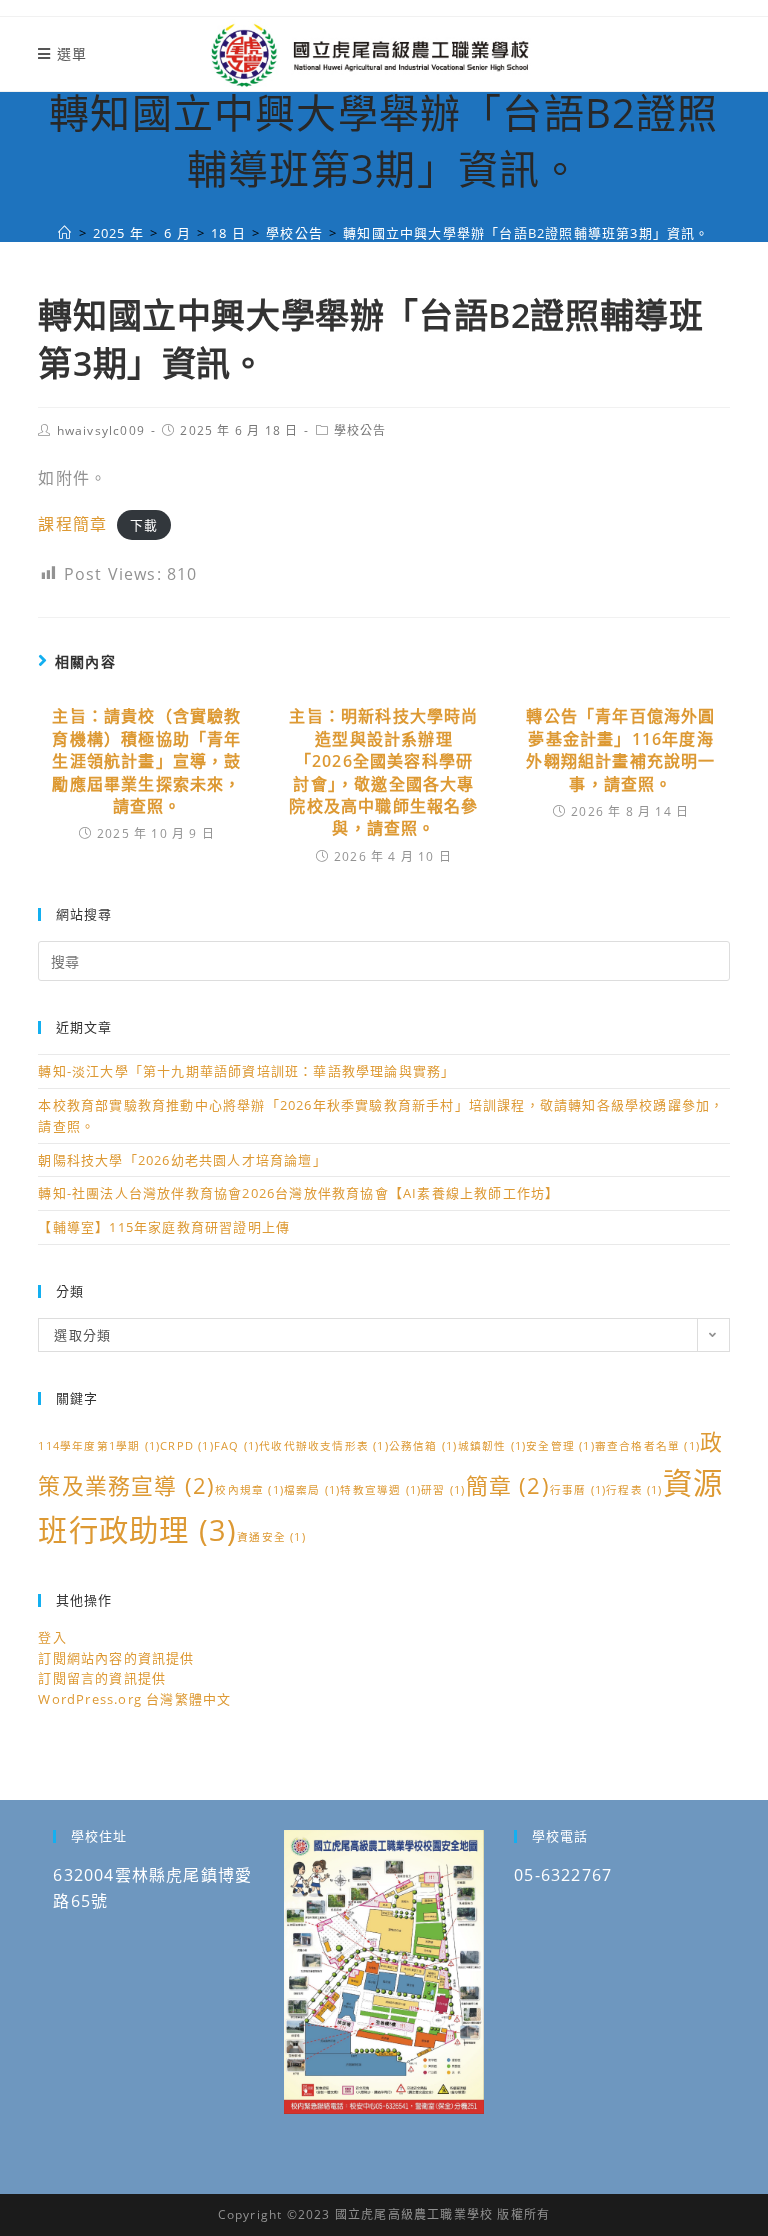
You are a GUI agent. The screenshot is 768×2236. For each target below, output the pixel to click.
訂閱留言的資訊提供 (102, 1678)
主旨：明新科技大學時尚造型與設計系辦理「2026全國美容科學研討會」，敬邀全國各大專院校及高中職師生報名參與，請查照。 (383, 772)
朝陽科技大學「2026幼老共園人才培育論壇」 (182, 1160)
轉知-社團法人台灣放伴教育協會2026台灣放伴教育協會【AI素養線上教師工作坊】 (298, 1193)
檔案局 (312, 1490)
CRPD (187, 1446)
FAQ (236, 1446)
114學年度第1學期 (99, 1446)
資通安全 (271, 1537)
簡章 (508, 1485)
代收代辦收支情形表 (324, 1446)
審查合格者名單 (647, 1446)
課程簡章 (72, 524)
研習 (443, 1490)
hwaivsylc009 (101, 430)
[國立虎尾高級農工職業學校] (65, 233)
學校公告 (360, 430)
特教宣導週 (380, 1490)
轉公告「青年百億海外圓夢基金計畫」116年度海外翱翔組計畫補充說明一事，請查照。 (620, 749)
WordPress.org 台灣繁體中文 (134, 1699)
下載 (144, 525)
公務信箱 (423, 1446)
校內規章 (249, 1490)
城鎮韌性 (492, 1446)
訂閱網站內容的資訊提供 (116, 1658)
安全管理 (560, 1446)
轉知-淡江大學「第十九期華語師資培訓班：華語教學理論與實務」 (246, 1071)
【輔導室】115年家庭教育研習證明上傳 (164, 1227)
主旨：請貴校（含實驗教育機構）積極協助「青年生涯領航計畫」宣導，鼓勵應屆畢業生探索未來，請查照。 (146, 761)
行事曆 (578, 1490)
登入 (52, 1637)
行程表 (634, 1490)
